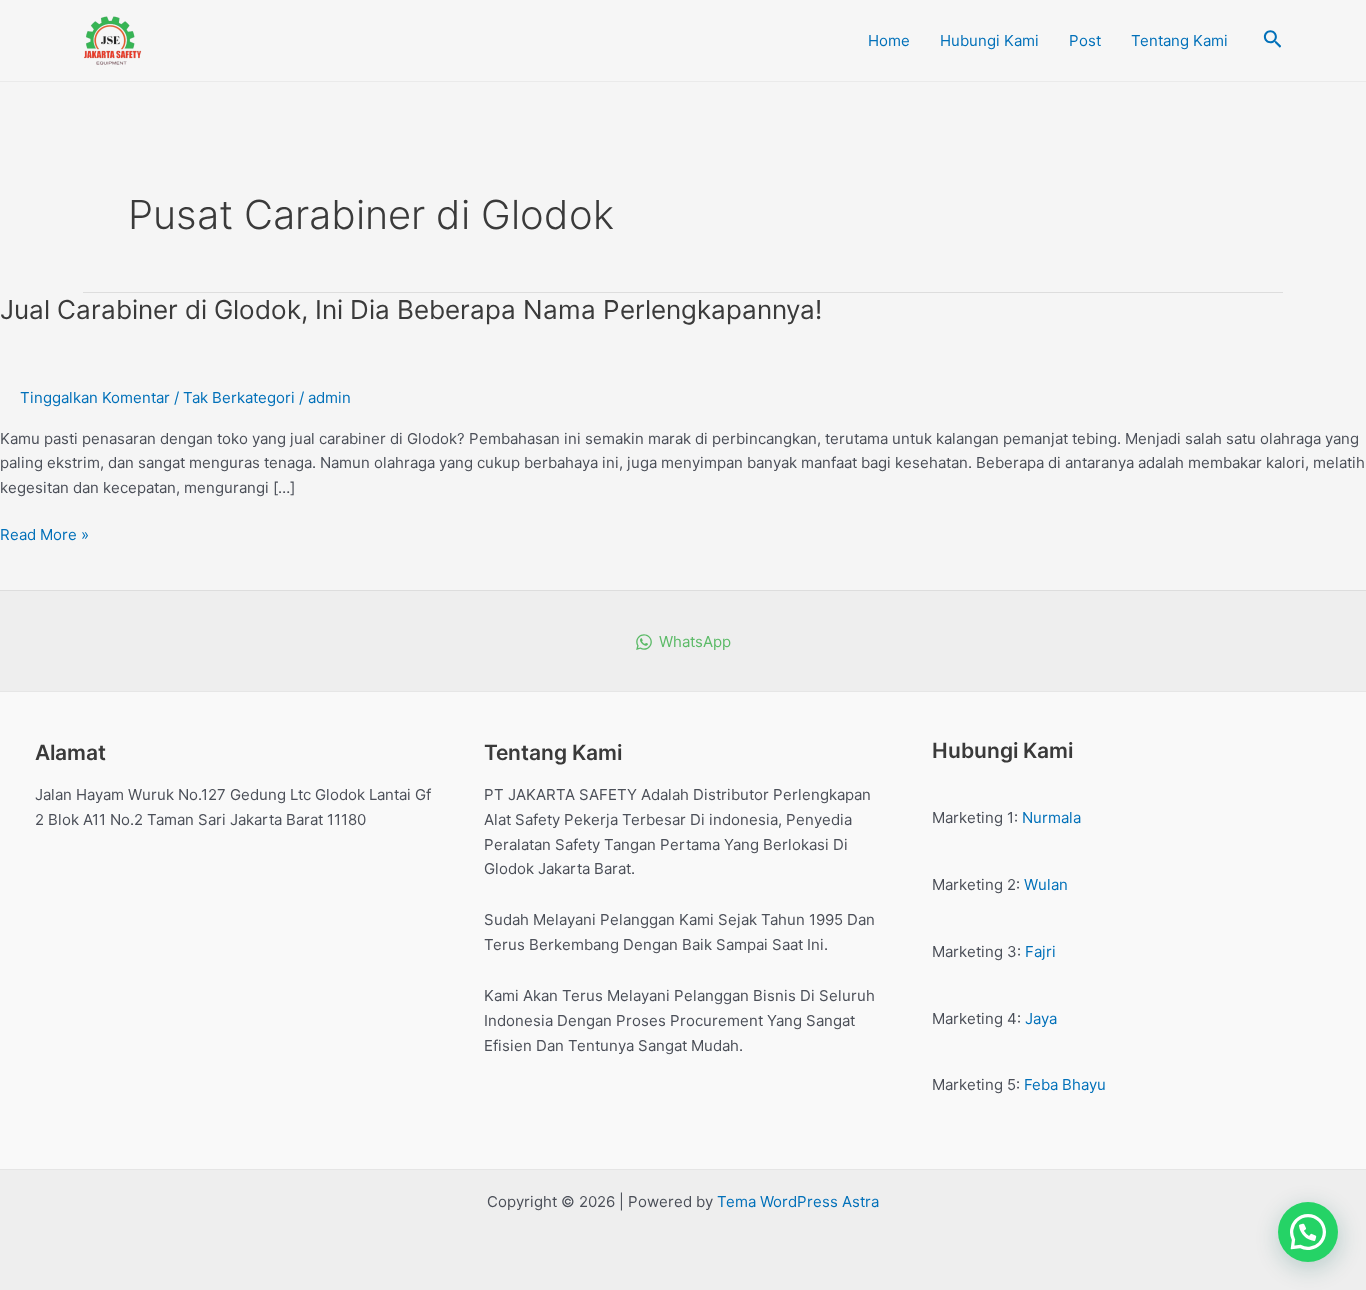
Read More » (44, 533)
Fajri (1040, 951)
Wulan (1046, 884)
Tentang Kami (1179, 40)
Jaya (1041, 1018)
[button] (1308, 1232)
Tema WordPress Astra (798, 1201)
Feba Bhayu (1065, 1084)
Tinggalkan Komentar (95, 397)
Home (889, 40)
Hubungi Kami (989, 40)
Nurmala (1051, 817)
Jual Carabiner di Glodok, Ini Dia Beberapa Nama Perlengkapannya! (411, 309)
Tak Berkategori (239, 397)
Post (1085, 40)
